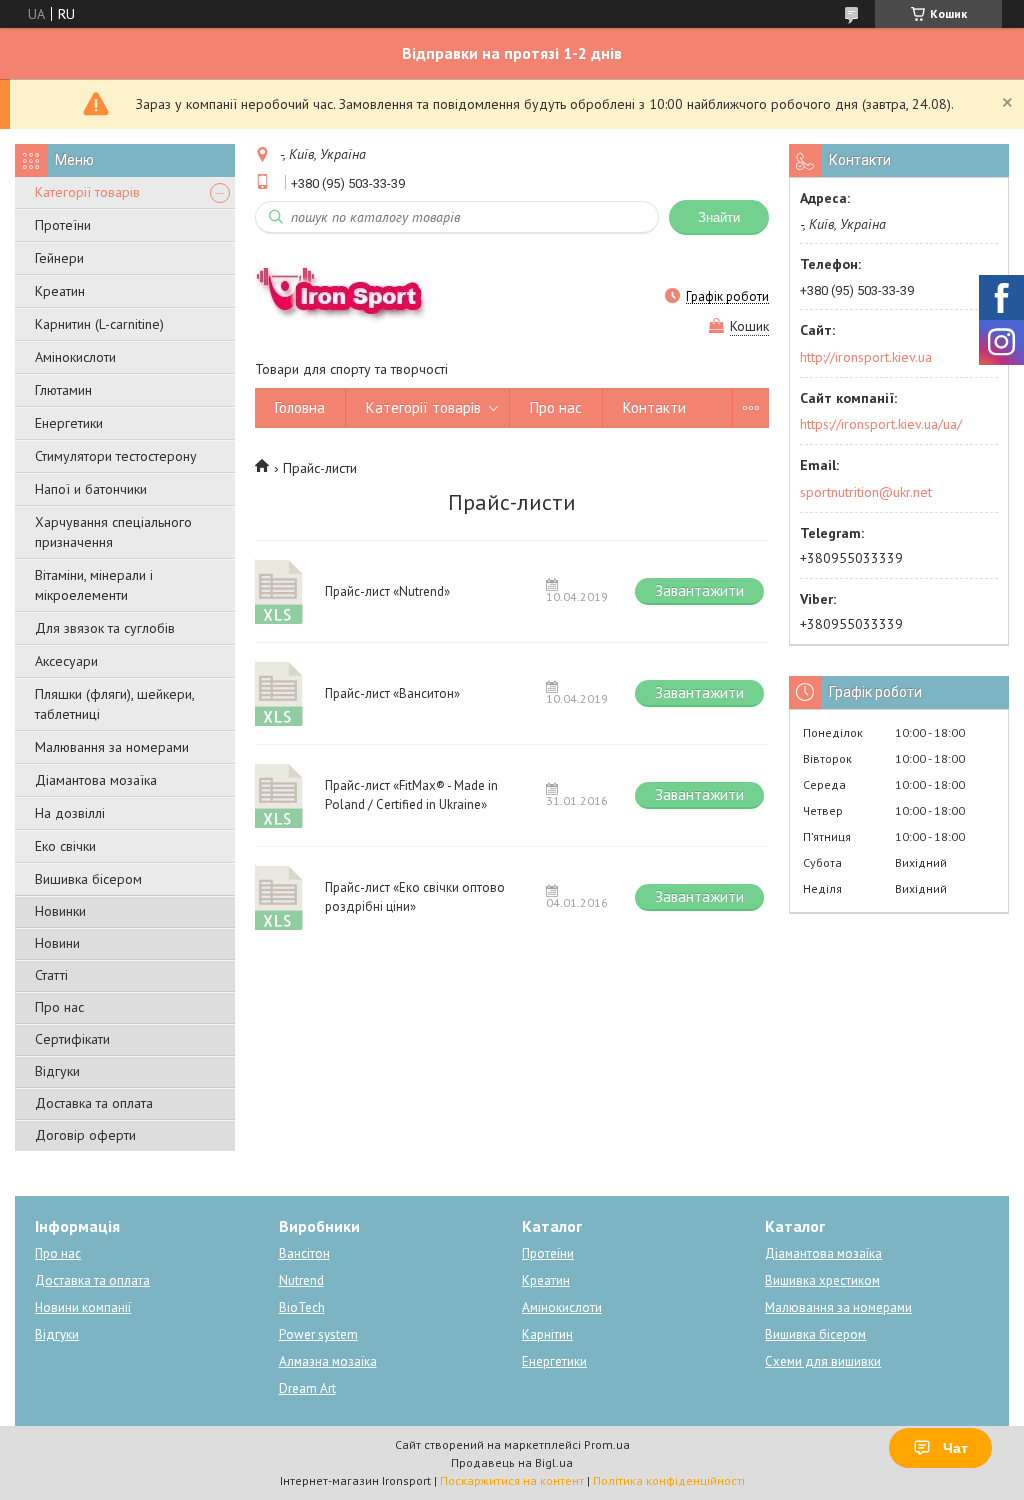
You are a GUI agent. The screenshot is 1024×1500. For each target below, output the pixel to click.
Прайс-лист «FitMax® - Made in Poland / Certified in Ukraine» (280, 795)
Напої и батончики (91, 489)
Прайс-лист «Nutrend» (280, 591)
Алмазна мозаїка (328, 1361)
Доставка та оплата (94, 1103)
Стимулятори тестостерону (116, 456)
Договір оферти (85, 1135)
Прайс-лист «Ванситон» (280, 693)
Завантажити (699, 590)
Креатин (60, 291)
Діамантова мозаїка (96, 780)
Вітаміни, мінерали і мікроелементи (94, 585)
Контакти (654, 407)
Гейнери (59, 258)
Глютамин (63, 390)
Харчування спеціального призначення (113, 532)
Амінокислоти (75, 357)
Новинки (60, 911)
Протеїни (63, 225)
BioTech (302, 1307)
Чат (955, 1448)
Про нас (59, 1007)
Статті (51, 975)
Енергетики (69, 423)
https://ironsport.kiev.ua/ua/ (881, 424)
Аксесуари (66, 661)
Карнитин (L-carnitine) (99, 324)
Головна (300, 407)
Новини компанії (83, 1307)
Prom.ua (607, 1444)
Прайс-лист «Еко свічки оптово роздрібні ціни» (280, 897)
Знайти (719, 217)
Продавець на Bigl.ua (512, 1462)
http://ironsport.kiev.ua (866, 357)
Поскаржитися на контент (512, 1480)
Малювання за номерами (112, 747)
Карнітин (547, 1334)
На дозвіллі (70, 813)
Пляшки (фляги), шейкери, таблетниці (114, 704)
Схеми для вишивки (823, 1361)
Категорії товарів (87, 192)
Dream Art (307, 1388)
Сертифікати (72, 1039)
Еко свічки (65, 846)
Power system (318, 1334)
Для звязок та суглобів (105, 628)
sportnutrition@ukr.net (866, 492)
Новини (57, 943)
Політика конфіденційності (669, 1480)
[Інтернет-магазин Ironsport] (351, 296)
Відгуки (57, 1071)
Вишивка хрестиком (822, 1280)
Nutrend (301, 1280)
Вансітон (304, 1253)
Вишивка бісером (88, 879)
